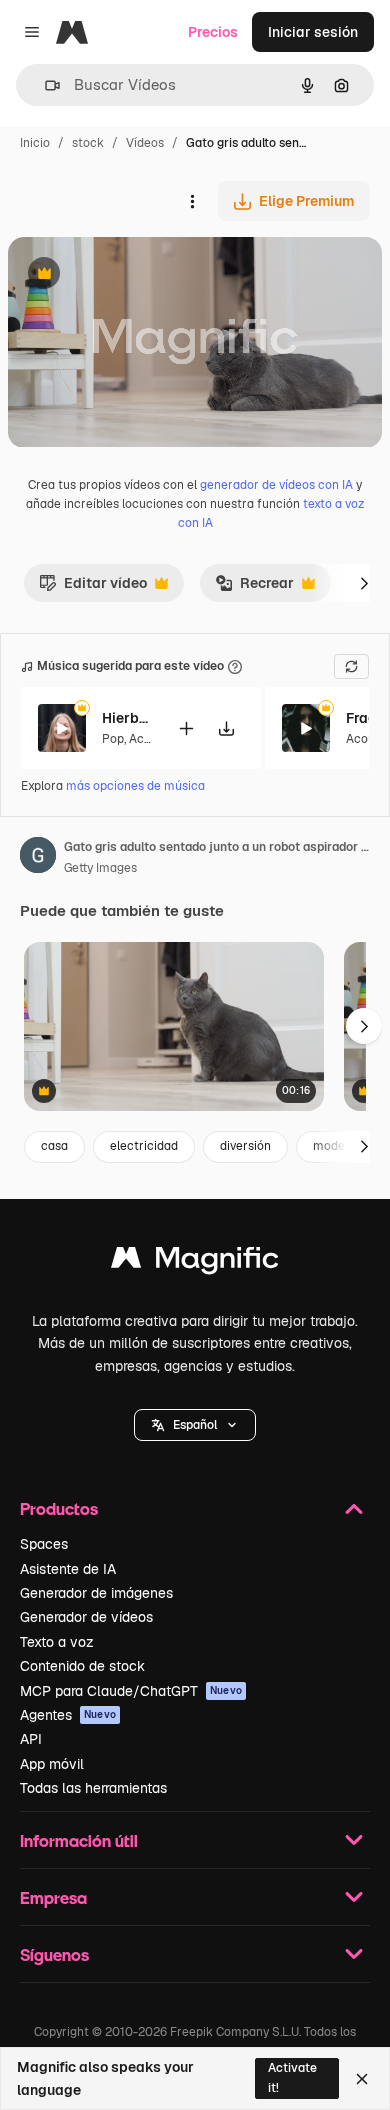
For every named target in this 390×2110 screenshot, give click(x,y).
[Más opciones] (192, 201)
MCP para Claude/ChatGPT (131, 1691)
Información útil (79, 1840)
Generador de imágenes (96, 1593)
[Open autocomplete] (44, 85)
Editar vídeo (93, 588)
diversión (245, 1146)
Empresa (53, 1897)
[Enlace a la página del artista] (38, 858)
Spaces (44, 1544)
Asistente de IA (68, 1569)
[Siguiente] (364, 583)
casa (54, 1146)
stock (88, 143)
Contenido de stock (82, 1666)
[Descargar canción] (226, 728)
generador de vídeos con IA (276, 485)
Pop (113, 739)
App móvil (52, 1764)
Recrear (254, 588)
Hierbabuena (127, 718)
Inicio (35, 143)
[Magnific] (195, 1262)
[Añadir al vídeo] (186, 728)
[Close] (362, 2079)
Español (195, 1425)
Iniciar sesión (313, 32)
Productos (59, 1508)
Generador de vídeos (86, 1617)
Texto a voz (57, 1642)
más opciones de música (135, 786)
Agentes (68, 1715)
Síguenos (54, 1954)
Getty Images (100, 868)
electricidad (144, 1146)
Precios (213, 32)
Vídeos (145, 143)
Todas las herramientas (93, 1788)
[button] (195, 1425)
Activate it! (292, 2077)
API (31, 1739)
